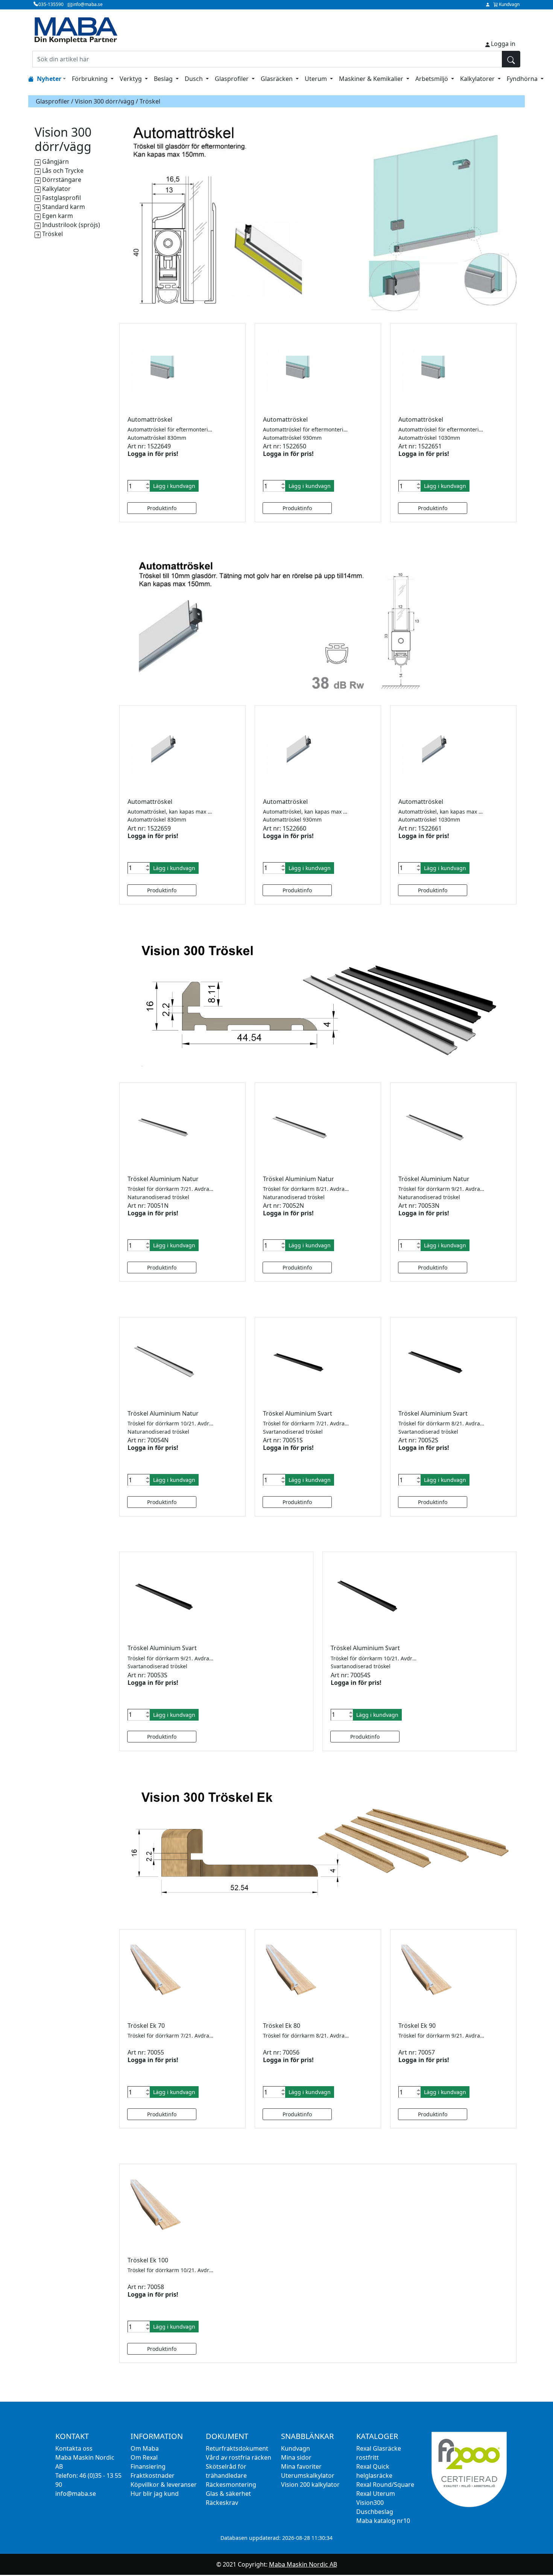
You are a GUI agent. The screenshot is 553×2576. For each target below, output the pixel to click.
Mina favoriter (301, 2466)
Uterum (317, 79)
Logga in (503, 44)
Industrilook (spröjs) (71, 225)
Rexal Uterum (376, 2494)
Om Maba (145, 2448)
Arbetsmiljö (432, 79)
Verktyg (131, 79)
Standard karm (64, 207)
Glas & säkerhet (228, 2494)
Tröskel (52, 234)
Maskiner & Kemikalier (372, 79)
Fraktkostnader (153, 2475)
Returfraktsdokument (237, 2448)
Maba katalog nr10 (383, 2521)
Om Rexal (144, 2457)
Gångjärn (55, 162)
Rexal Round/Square (385, 2485)
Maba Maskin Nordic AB (303, 2564)
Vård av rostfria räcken (239, 2457)
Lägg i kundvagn (174, 486)
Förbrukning (90, 79)
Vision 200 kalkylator (310, 2485)
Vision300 (370, 2503)
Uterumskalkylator (308, 2475)
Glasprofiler (232, 79)
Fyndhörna (523, 79)
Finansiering (148, 2466)
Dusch (194, 79)
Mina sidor (296, 2457)
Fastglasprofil (62, 198)
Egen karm (58, 216)
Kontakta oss (74, 2448)
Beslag (164, 79)
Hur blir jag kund (155, 2494)
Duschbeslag (375, 2512)
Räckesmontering (231, 2485)
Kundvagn (295, 2448)
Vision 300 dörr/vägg (105, 101)
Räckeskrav (222, 2503)
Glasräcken (277, 79)
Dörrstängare (62, 180)
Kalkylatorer (478, 79)
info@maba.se (76, 2494)
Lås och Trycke (63, 171)
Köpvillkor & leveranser (164, 2485)
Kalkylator (56, 189)
